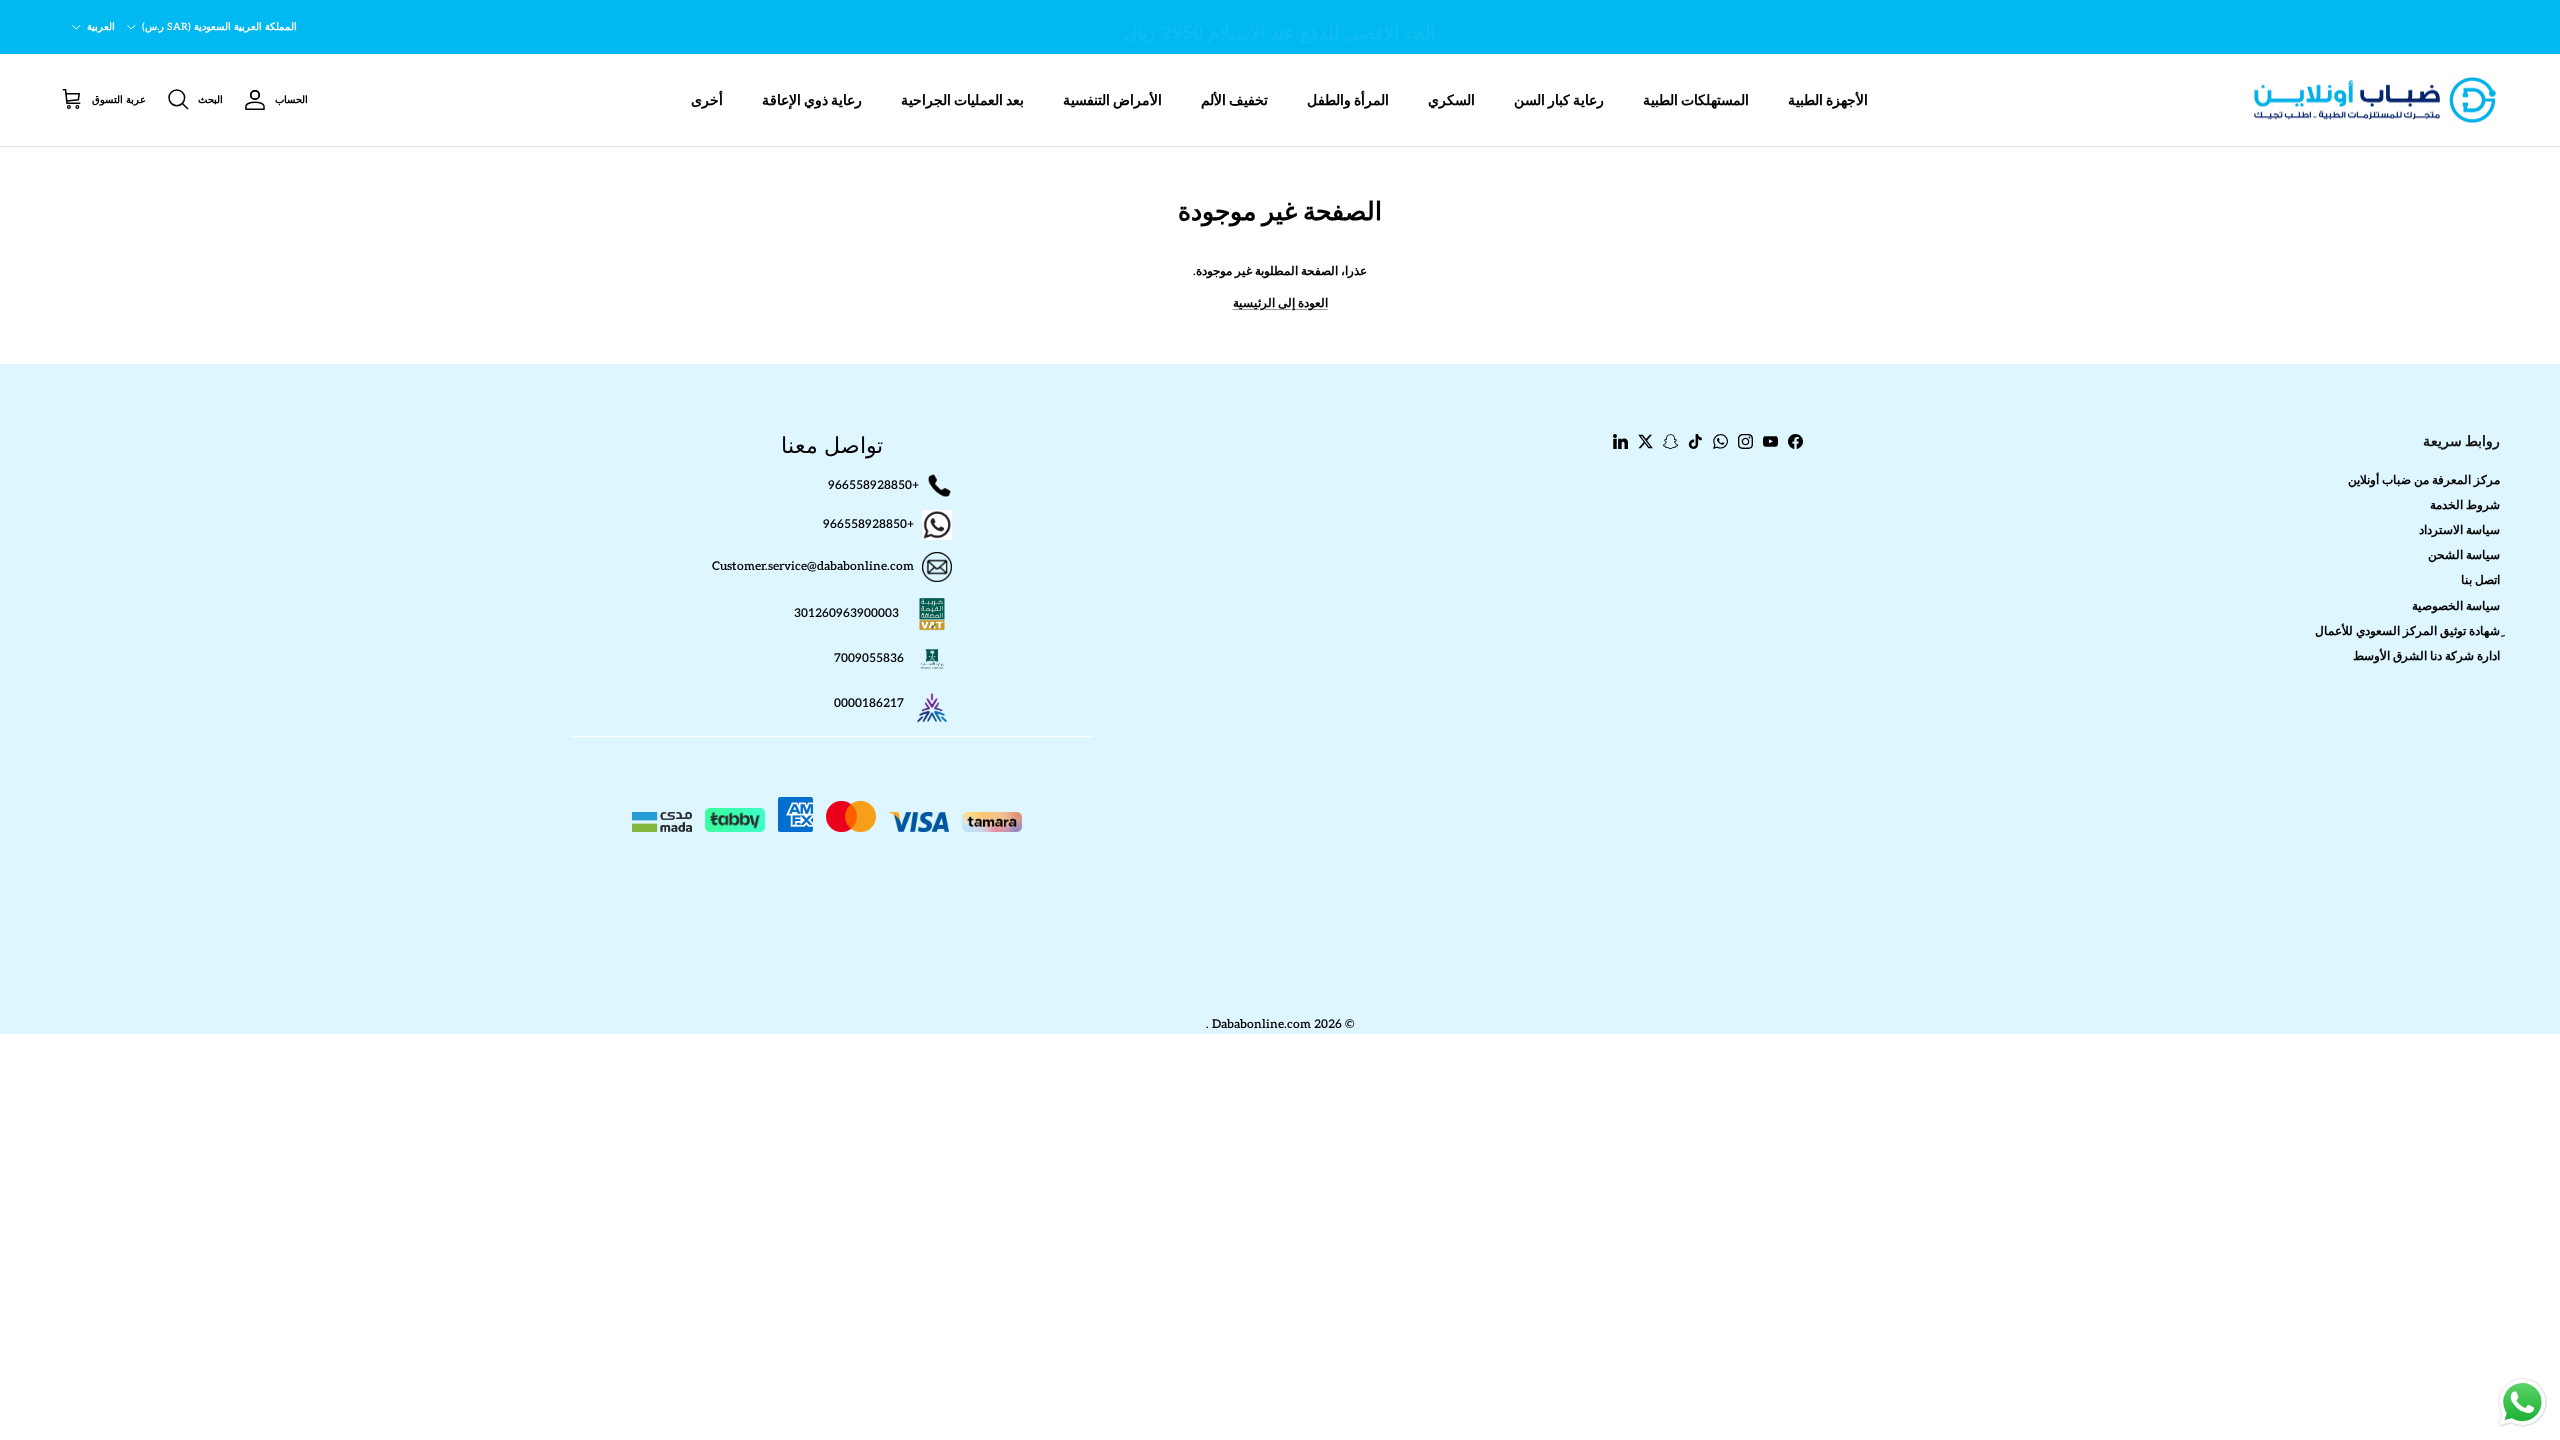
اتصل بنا (2480, 580)
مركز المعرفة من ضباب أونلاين (2424, 480)
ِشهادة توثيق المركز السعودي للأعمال (2407, 631)
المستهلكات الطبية (1696, 100)
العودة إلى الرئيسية (1280, 303)
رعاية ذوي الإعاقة (812, 100)
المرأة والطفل (1348, 100)
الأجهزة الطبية (1828, 100)
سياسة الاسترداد (2459, 530)
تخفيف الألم (1234, 100)
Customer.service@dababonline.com (813, 566)
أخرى (707, 100)
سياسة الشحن (2464, 555)
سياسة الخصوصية (2456, 606)
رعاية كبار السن (1559, 100)
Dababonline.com (1261, 1024)
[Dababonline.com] (2375, 100)
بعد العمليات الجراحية (962, 100)
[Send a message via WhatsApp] (2522, 1402)
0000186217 (869, 703)
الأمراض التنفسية (1112, 100)
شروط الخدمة (2465, 505)
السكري (1451, 100)
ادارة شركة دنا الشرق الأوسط (2426, 656)
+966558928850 (873, 484)
